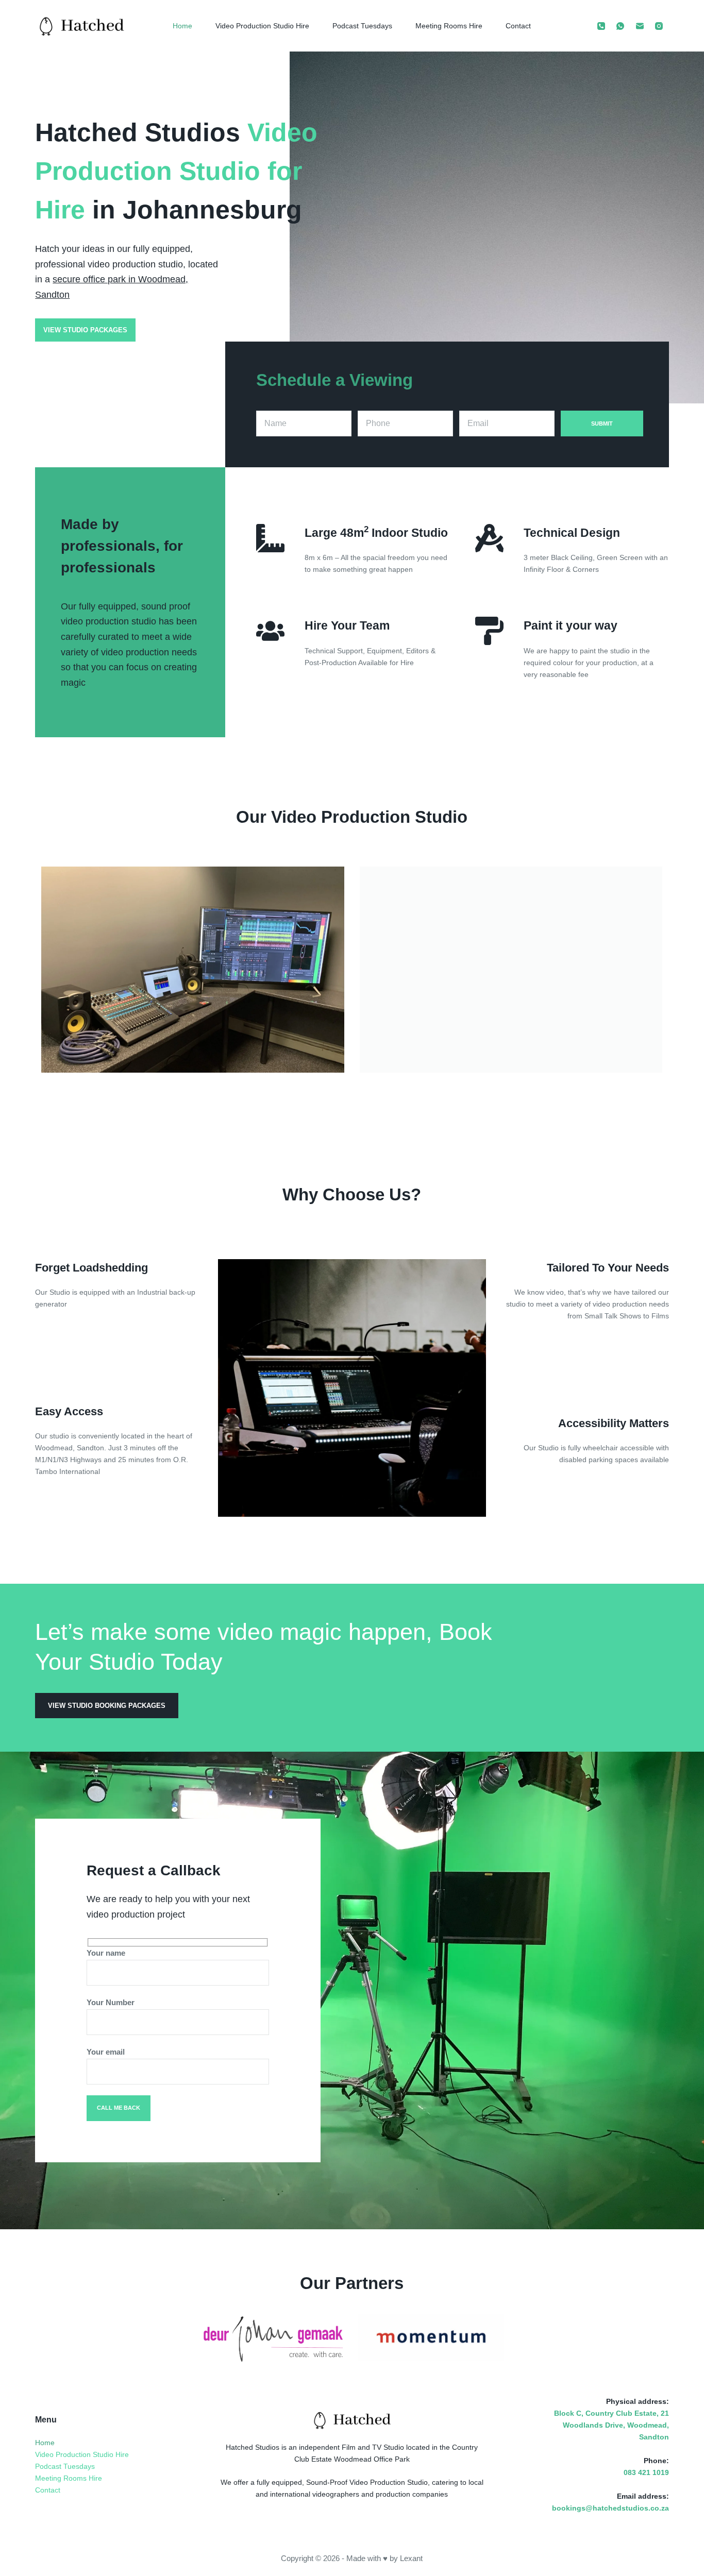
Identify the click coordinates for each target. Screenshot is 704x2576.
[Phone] (601, 26)
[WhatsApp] (621, 26)
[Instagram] (659, 26)
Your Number (111, 2002)
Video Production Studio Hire (262, 26)
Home (182, 26)
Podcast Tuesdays (362, 26)
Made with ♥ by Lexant (384, 2558)
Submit (602, 423)
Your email (106, 2052)
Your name (106, 1953)
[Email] (640, 26)
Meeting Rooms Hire (449, 26)
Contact (518, 26)
